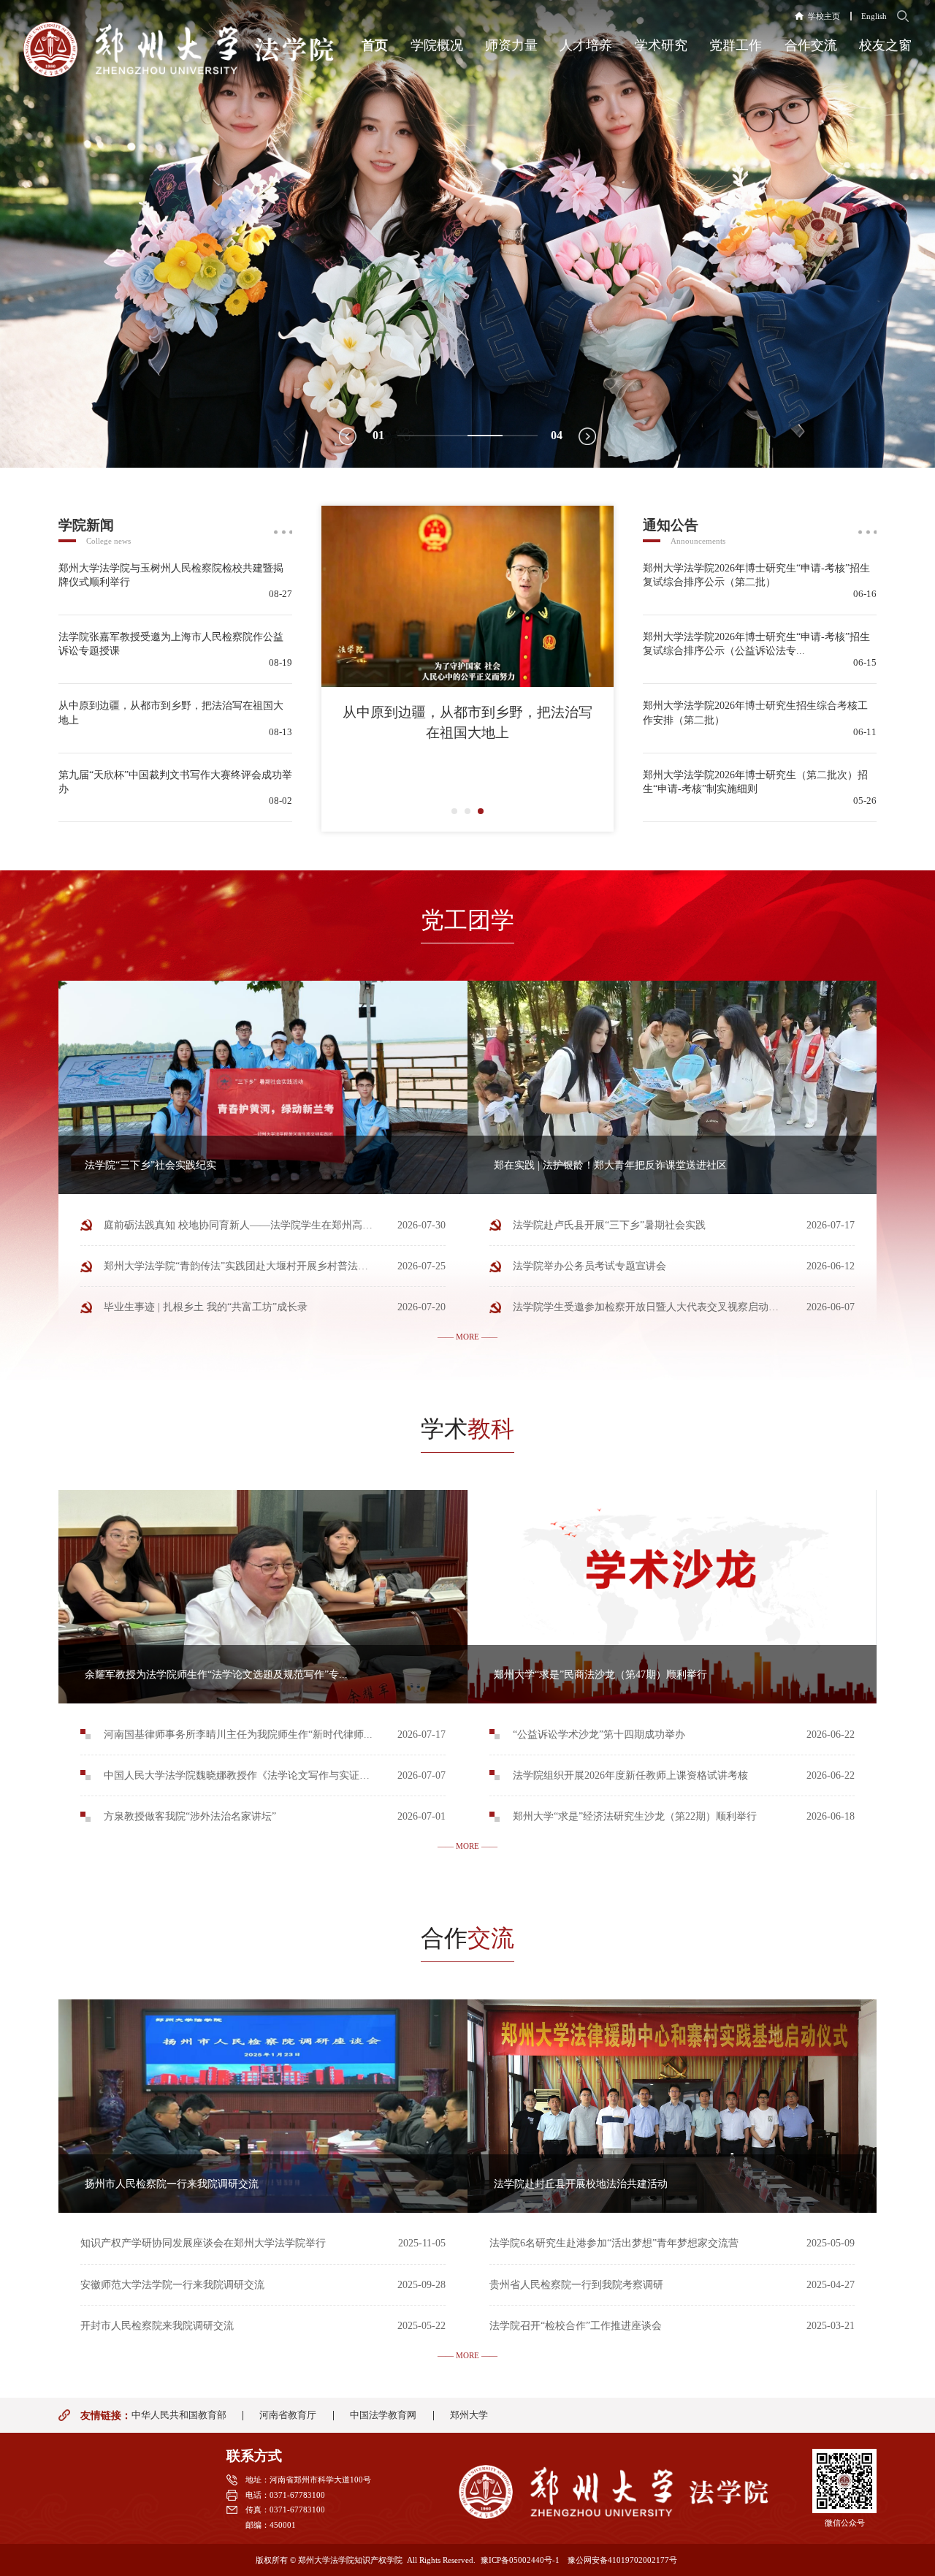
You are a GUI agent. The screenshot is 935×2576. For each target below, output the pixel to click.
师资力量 (511, 45)
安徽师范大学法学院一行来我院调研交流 (172, 2284)
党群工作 (736, 45)
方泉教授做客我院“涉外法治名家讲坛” (190, 1816)
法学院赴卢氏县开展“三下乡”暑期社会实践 (609, 1225)
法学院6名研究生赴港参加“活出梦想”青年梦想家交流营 (614, 2243)
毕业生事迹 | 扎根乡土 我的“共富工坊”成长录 (206, 1307)
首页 (375, 45)
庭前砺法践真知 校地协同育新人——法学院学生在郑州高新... (243, 1225)
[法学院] (179, 49)
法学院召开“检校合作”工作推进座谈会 (576, 2325)
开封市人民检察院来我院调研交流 (157, 2325)
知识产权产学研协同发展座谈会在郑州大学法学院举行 (203, 2243)
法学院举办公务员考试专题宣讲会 (589, 1266)
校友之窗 (885, 45)
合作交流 (811, 45)
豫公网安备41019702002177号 (622, 2560)
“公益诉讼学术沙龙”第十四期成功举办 (599, 1734)
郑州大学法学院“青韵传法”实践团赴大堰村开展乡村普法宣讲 (241, 1266)
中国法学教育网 (383, 2416)
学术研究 (661, 45)
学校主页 (824, 16)
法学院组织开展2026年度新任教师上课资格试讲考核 (630, 1775)
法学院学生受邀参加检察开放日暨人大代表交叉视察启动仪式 (651, 1307)
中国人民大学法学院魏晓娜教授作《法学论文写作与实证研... (241, 1775)
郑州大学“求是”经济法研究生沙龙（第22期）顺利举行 (635, 1816)
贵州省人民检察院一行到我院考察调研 (576, 2284)
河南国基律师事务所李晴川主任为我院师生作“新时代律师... (238, 1734)
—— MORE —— (467, 1337)
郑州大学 (469, 2416)
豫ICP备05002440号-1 (520, 2560)
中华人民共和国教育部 (179, 2416)
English (874, 16)
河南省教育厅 (288, 2416)
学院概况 (437, 45)
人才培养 (586, 45)
